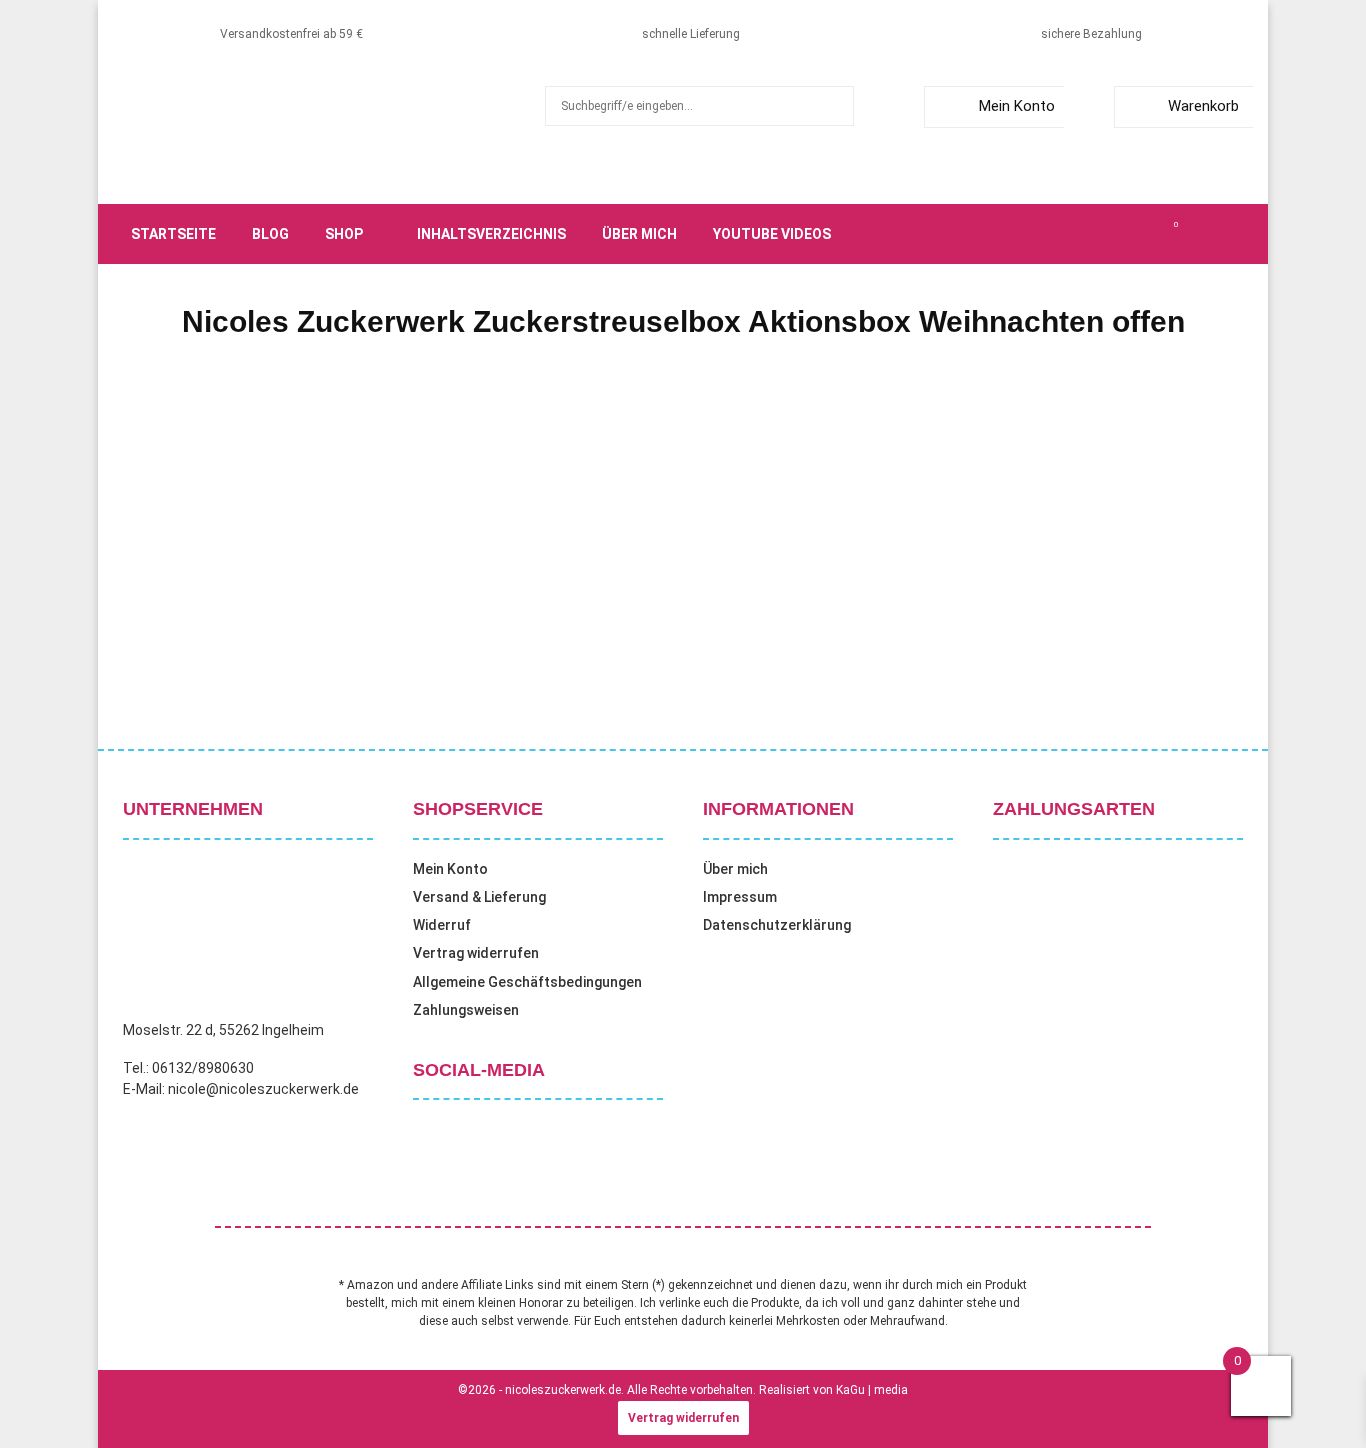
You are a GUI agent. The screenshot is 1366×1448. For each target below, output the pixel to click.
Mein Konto (1017, 106)
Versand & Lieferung (479, 897)
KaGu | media (872, 1390)
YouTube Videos (772, 234)
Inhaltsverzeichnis (491, 234)
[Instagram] (1109, 234)
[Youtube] (1153, 234)
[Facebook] (1065, 234)
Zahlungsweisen (466, 1010)
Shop (344, 234)
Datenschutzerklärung (777, 925)
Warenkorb (1203, 106)
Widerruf (442, 925)
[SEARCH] (833, 106)
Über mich (639, 234)
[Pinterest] (1131, 234)
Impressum (740, 897)
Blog (270, 234)
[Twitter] (1087, 234)
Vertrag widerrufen (476, 953)
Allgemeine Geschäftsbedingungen (527, 982)
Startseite (173, 234)
